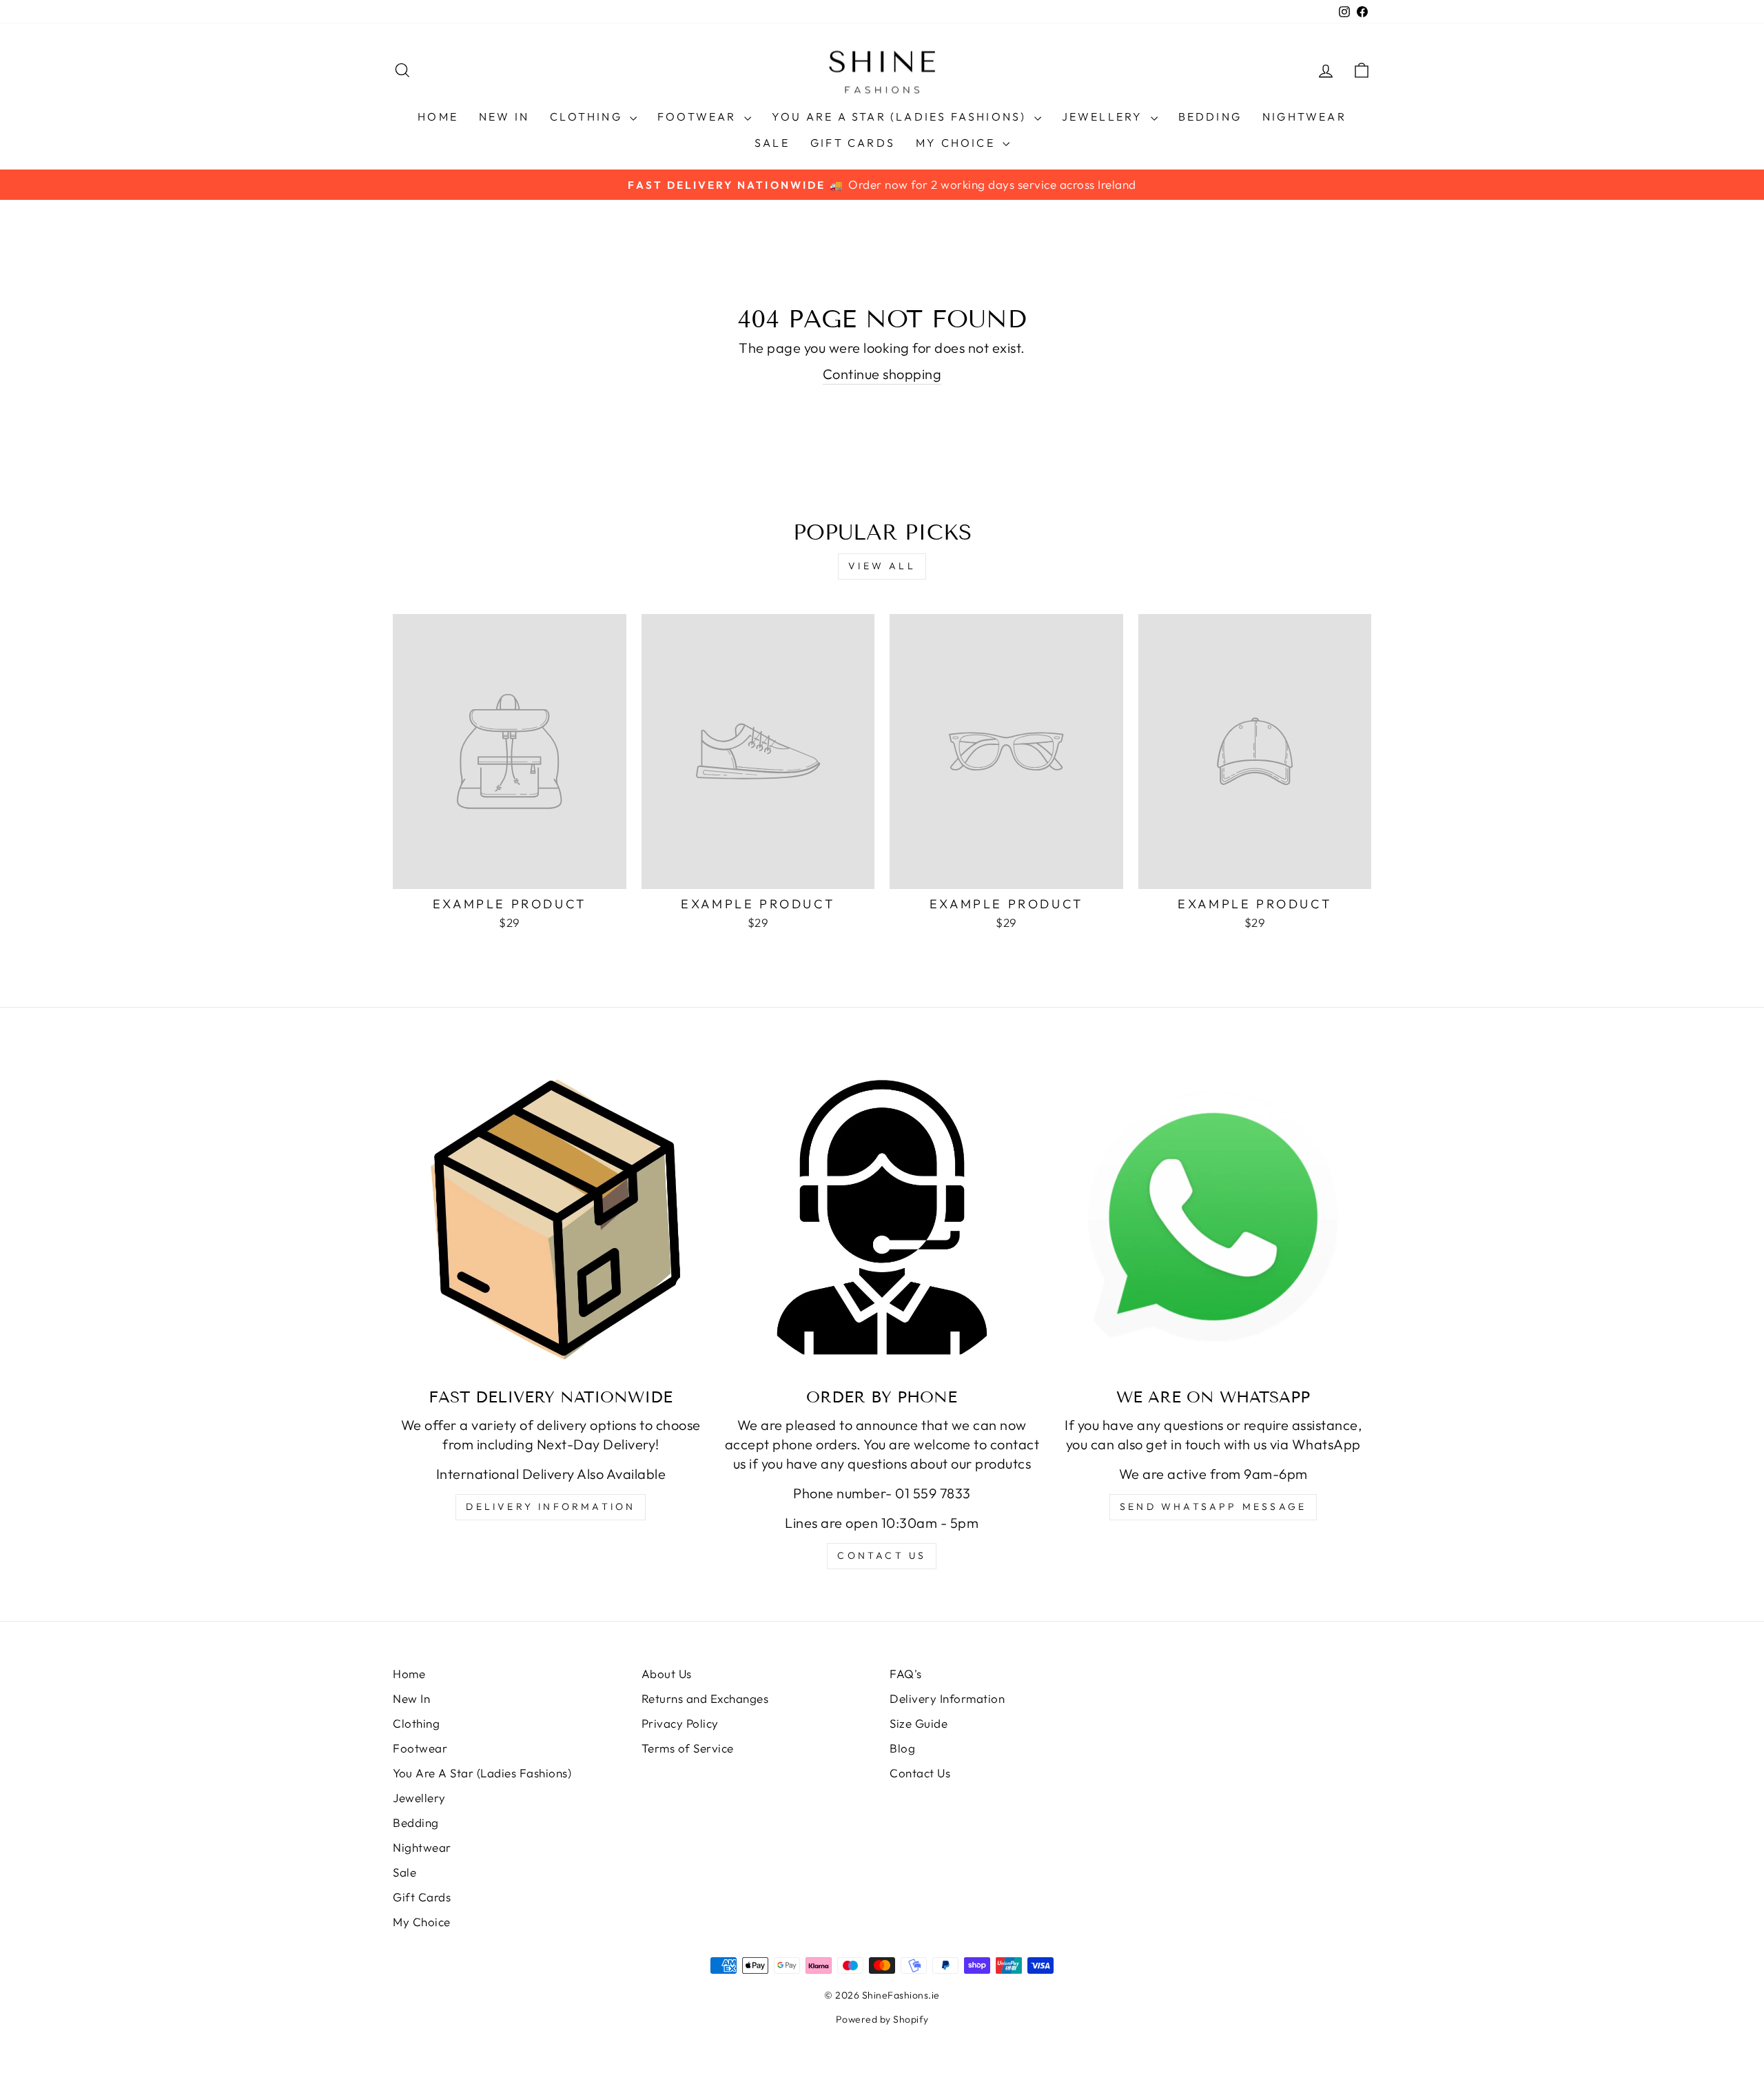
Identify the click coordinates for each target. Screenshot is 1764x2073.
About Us (667, 1674)
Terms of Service (688, 1748)
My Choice (957, 143)
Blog (902, 1748)
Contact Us (920, 1773)
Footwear (699, 116)
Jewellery (1105, 116)
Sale (772, 143)
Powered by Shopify (882, 2019)
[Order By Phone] (882, 1217)
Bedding (1210, 116)
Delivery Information (551, 1507)
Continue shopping (882, 374)
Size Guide (919, 1723)
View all (882, 566)
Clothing (588, 116)
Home (438, 116)
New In (504, 116)
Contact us (882, 1555)
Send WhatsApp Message (1213, 1507)
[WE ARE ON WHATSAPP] (1213, 1217)
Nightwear (1304, 116)
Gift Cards (853, 143)
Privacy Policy (680, 1723)
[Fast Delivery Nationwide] (551, 1217)
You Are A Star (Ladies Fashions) (901, 116)
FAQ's (906, 1674)
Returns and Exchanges (705, 1698)
